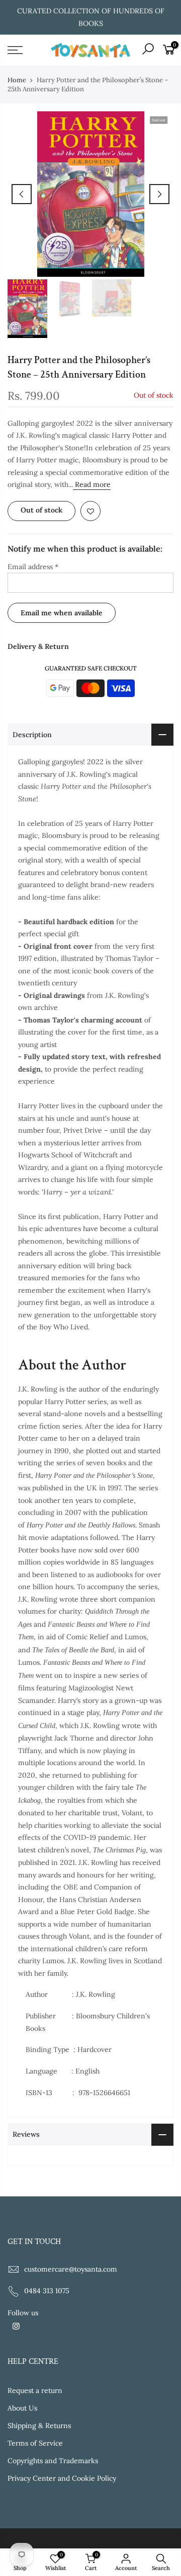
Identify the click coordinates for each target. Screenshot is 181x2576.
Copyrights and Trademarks (53, 2461)
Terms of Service (35, 2443)
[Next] (159, 194)
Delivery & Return (38, 646)
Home (17, 80)
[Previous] (22, 194)
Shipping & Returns (39, 2426)
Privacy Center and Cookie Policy (62, 2478)
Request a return (35, 2390)
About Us (22, 2408)
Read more (92, 484)
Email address (33, 567)
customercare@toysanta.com (71, 2269)
